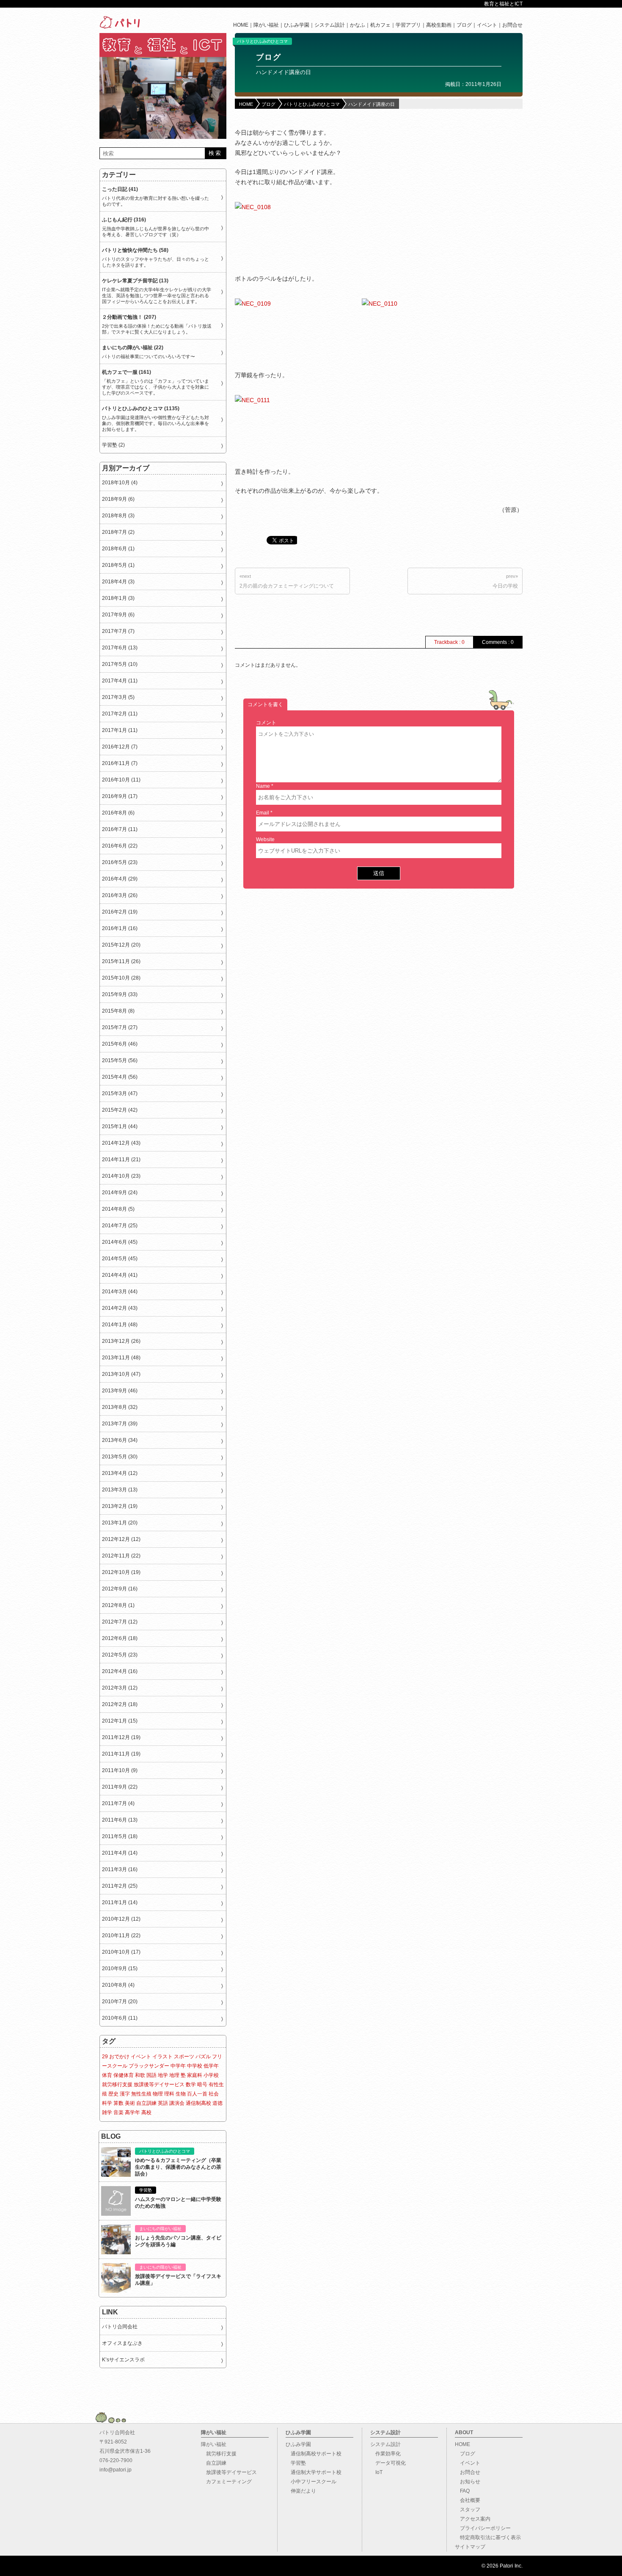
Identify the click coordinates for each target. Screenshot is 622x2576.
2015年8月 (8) (118, 1011)
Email (263, 813)
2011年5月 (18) (120, 1836)
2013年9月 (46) (120, 1391)
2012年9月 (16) (120, 1589)
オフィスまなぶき (122, 2343)
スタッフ (468, 2510)
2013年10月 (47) (121, 1374)
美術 (130, 2103)
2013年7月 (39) (120, 1424)
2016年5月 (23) (120, 862)
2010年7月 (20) (120, 2002)
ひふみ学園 (297, 25)
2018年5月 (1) (118, 565)
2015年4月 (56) (120, 1077)
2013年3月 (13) (120, 1490)
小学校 (211, 2075)
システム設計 (330, 25)
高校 (146, 2112)
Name (263, 786)
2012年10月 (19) (121, 1572)
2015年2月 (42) (120, 1110)
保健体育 (124, 2075)
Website (265, 839)
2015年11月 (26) (121, 961)
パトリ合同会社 (120, 2327)
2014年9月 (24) (120, 1193)
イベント (487, 25)
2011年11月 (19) (121, 1754)
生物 (181, 2094)
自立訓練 (146, 2103)
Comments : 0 (498, 642)
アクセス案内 (473, 2519)
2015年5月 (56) (120, 1060)
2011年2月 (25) (120, 1886)
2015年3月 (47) (120, 1093)
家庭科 (195, 2075)
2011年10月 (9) (120, 1770)
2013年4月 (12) (120, 1473)
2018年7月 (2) (118, 532)
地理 (174, 2075)
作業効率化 (385, 2454)
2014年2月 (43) (120, 1308)
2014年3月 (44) (120, 1292)
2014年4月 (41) (120, 1275)
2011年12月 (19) (121, 1737)
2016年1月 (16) (120, 928)
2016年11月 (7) (120, 763)
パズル (203, 2057)
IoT (376, 2472)
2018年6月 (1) (118, 549)
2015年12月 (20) (121, 945)
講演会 (177, 2103)
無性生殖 (141, 2094)
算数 (118, 2103)
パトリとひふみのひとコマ (262, 41)
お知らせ (468, 2482)
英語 (163, 2103)
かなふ (358, 25)
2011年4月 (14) (120, 1853)
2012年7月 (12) (120, 1622)
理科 (169, 2094)
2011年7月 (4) (118, 1803)
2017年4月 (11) (120, 681)
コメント (266, 723)
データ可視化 (388, 2463)
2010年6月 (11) (120, 2018)
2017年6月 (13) (120, 648)
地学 (163, 2075)
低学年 (211, 2066)
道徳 (217, 2103)
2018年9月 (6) (118, 499)
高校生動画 (439, 25)
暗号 (202, 2085)
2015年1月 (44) (120, 1126)
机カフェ (380, 25)
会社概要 (468, 2500)
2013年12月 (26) (121, 1341)
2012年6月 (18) (120, 1638)
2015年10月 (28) (121, 978)
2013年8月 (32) (120, 1407)
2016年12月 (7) (120, 747)
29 (105, 2057)
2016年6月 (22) (120, 846)
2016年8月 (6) (118, 813)
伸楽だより (301, 2491)
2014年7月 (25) (120, 1226)
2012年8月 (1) (118, 1605)
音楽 (118, 2112)
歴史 (113, 2094)
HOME (241, 25)
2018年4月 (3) (118, 582)
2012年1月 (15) (120, 1721)
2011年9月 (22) (120, 1787)
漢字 (125, 2094)
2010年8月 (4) (118, 1985)
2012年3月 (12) (120, 1688)
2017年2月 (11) (120, 714)
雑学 (107, 2112)
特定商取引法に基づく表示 (488, 2537)
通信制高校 (198, 2103)
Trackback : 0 (449, 642)
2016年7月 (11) (120, 829)
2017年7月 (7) (118, 631)
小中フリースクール (311, 2482)
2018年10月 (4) (120, 483)
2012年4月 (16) (120, 1671)
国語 (151, 2075)
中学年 (178, 2066)
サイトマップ (470, 2547)
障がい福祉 (266, 25)
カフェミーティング (226, 2482)
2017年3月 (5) (118, 697)
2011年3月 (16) (120, 1869)
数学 (191, 2085)
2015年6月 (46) (120, 1044)
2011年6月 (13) (120, 1820)
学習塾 (296, 2463)
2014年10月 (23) (121, 1176)
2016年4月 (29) (120, 879)
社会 (214, 2094)
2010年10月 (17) (121, 1952)
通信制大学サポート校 (314, 2472)
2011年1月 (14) (120, 1902)
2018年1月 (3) (118, 598)
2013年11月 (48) (121, 1358)
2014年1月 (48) (120, 1325)
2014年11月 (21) (121, 1160)
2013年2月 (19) (120, 1506)
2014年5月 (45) (120, 1259)
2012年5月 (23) (120, 1655)
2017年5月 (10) (120, 664)
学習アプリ (408, 25)
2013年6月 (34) (120, 1440)
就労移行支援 (117, 2085)
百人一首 (197, 2094)
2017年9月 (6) (118, 615)
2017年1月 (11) (120, 730)
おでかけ (119, 2057)
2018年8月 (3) (118, 516)
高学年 (132, 2112)
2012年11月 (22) (121, 1556)
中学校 (195, 2066)
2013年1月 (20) (120, 1523)
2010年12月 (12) (121, 1919)
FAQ (462, 2491)
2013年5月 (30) (120, 1457)
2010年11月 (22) (121, 1935)
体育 (107, 2075)
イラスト (162, 2057)
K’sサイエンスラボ (123, 2360)
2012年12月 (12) (121, 1539)
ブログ (464, 25)
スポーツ (184, 2057)
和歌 (140, 2075)
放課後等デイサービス (159, 2085)
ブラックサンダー (149, 2066)
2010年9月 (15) (120, 1969)
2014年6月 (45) (120, 1242)
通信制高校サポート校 (314, 2454)
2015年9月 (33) (120, 994)
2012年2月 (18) (120, 1704)
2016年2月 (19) (120, 912)
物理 (158, 2094)
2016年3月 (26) (120, 895)
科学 (107, 2103)
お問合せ (512, 25)
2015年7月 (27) (120, 1027)
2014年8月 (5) (118, 1209)
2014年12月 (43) (121, 1143)
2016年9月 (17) (120, 796)
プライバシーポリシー (483, 2528)
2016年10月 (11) (121, 780)
